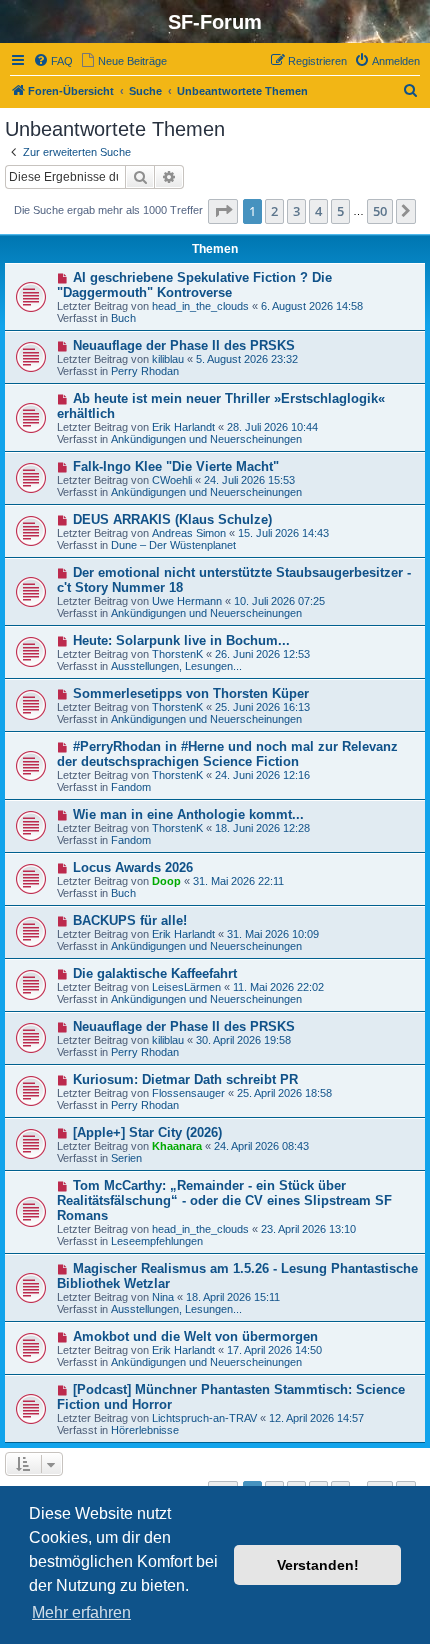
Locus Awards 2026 (133, 867)
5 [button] (340, 211)
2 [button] (274, 211)
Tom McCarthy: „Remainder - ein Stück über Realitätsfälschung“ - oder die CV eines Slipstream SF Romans (224, 1200)
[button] (223, 211)
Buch (123, 318)
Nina (163, 1297)
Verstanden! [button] (318, 1565)
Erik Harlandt (183, 427)
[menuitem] (53, 61)
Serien (126, 1158)
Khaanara (177, 1146)
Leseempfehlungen (157, 1241)
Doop (166, 881)
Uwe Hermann (187, 601)
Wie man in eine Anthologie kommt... (188, 814)
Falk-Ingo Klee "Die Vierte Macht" (176, 466)
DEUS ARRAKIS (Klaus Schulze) (172, 519)
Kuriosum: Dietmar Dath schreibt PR (185, 1079)
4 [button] (318, 211)
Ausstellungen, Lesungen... (176, 666)
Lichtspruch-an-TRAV (204, 1418)
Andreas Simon (189, 533)
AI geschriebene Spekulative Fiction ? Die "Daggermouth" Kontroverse (194, 285)
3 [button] (296, 211)
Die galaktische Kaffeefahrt (155, 973)
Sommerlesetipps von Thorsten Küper (191, 693)
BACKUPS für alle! (130, 920)
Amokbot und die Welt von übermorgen (195, 1336)
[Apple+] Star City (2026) (147, 1132)
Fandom (131, 787)
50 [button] (380, 211)
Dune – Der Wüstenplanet (173, 545)
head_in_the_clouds (200, 306)
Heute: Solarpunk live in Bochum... (181, 640)
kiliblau (168, 359)
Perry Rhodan (145, 371)
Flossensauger (188, 1093)
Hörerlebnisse (145, 1430)
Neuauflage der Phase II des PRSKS (184, 345)
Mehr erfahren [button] (81, 1612)
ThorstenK (177, 654)
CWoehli (172, 480)
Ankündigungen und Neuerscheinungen (206, 439)
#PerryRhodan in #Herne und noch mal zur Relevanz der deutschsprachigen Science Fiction (227, 754)
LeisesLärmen (186, 987)
